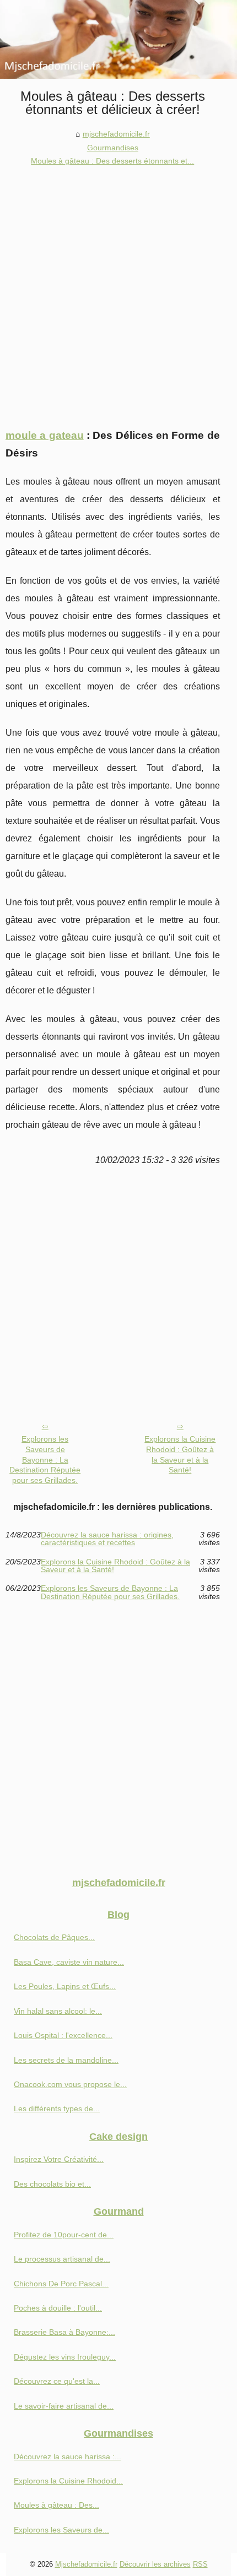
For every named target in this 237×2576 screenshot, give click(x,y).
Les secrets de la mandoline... (66, 2060)
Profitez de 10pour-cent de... (64, 2235)
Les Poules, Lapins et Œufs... (65, 1986)
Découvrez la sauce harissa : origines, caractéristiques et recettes (107, 1539)
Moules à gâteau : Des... (56, 2505)
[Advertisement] (118, 292)
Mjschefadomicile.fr (86, 2564)
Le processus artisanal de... (62, 2259)
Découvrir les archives (155, 2564)
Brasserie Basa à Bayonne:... (64, 2332)
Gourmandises (113, 148)
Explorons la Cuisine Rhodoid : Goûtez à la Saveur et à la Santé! (180, 1454)
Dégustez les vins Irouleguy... (65, 2357)
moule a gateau (45, 435)
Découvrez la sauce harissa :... (68, 2457)
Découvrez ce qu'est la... (57, 2381)
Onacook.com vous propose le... (70, 2084)
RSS (200, 2564)
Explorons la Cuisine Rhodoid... (68, 2481)
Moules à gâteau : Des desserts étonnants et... (112, 161)
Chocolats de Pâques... (54, 1937)
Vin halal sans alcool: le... (58, 2011)
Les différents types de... (57, 2108)
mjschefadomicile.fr (116, 134)
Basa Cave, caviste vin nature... (69, 1962)
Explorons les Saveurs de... (61, 2530)
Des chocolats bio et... (52, 2184)
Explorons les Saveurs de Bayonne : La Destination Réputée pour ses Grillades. (45, 1460)
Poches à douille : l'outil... (58, 2308)
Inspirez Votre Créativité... (59, 2159)
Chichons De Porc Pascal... (61, 2284)
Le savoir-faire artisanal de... (64, 2406)
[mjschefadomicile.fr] (118, 39)
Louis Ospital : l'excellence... (63, 2035)
